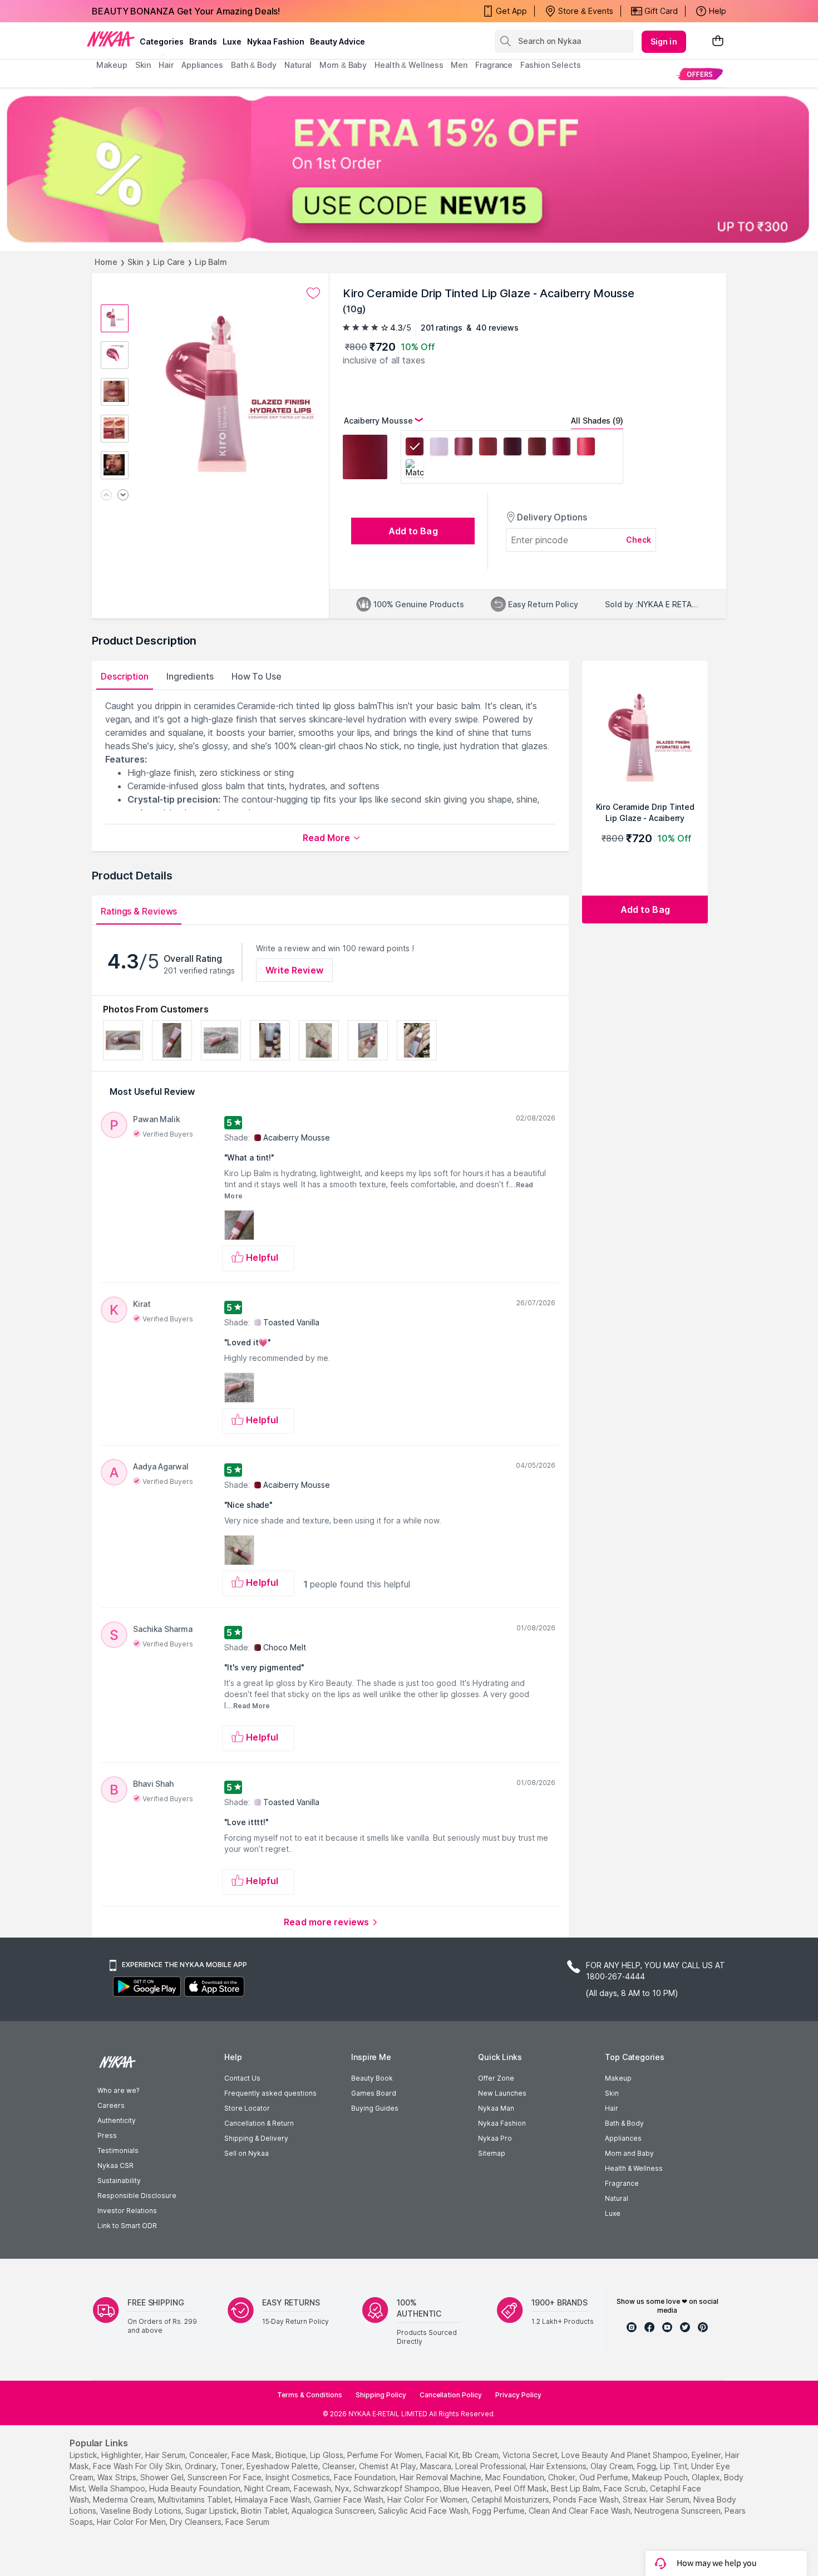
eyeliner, (707, 2455)
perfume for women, (385, 2455)
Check (639, 540)
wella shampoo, (118, 2488)
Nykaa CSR (115, 2165)
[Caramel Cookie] (488, 448)
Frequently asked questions (270, 2093)
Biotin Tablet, (265, 2511)
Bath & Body (624, 2123)
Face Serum (247, 2522)
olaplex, (707, 2477)
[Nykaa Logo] (111, 38)
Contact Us (242, 2078)
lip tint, (674, 2466)
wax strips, (118, 2477)
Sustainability (119, 2181)
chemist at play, (388, 2466)
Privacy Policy (518, 2395)
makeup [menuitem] (112, 65)
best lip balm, (576, 2488)
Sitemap (492, 2153)
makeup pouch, (661, 2477)
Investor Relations (127, 2211)
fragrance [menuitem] (494, 65)
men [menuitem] (459, 65)
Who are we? (118, 2090)
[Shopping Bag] (718, 41)
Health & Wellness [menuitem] (409, 65)
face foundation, (366, 2477)
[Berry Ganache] (513, 448)
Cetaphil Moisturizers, (511, 2499)
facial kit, (443, 2455)
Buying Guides (375, 2108)
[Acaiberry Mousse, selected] (415, 448)
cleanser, (339, 2466)
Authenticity (117, 2120)
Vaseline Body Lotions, (142, 2511)
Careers (111, 2105)
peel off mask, (522, 2488)
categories (162, 41)
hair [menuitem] (166, 65)
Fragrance (622, 2183)
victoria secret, (531, 2455)
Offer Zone (496, 2078)
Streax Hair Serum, (657, 2499)
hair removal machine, (441, 2477)
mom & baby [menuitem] (343, 65)
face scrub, (626, 2488)
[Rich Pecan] (464, 448)
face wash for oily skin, (138, 2466)
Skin (135, 262)
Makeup (618, 2078)
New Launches (502, 2093)
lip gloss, (327, 2455)
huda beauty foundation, (196, 2488)
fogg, (647, 2466)
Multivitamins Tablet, (195, 2499)
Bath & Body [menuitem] (254, 65)
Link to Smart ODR (127, 2226)
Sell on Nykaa (247, 2153)
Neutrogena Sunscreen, (678, 2511)
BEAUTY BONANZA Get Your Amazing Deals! (186, 11)
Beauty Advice (337, 41)
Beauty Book (372, 2078)
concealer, (209, 2455)
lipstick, (84, 2455)
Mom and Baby (629, 2153)
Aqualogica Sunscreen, (334, 2511)
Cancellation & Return (259, 2123)
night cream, (268, 2488)
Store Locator (247, 2108)
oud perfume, (605, 2477)
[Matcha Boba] (415, 470)
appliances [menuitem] (202, 65)
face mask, (252, 2455)
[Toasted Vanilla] (439, 448)
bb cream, (481, 2455)
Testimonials (118, 2150)
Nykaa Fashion (276, 41)
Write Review (294, 970)
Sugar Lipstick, (212, 2511)
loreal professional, (491, 2466)
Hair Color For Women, (428, 2499)
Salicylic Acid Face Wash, (424, 2511)
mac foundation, (516, 2477)
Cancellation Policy (451, 2395)
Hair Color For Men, (132, 2522)
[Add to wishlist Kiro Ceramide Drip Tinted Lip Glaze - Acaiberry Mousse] (313, 293)
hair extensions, (559, 2466)
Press (107, 2135)
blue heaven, (468, 2488)
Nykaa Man (496, 2108)
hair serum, (166, 2455)
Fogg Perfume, (499, 2511)
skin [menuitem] (143, 65)
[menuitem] (700, 74)
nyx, (343, 2488)
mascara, (437, 2466)
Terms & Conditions (310, 2395)
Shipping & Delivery (256, 2138)
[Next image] (123, 496)
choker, (563, 2477)
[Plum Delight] (561, 448)
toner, (232, 2466)
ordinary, (201, 2466)
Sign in (664, 41)
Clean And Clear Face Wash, (580, 2511)
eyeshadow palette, (283, 2466)
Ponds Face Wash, (587, 2499)
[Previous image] (106, 496)
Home (106, 262)
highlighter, (122, 2455)
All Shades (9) (597, 421)
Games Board (374, 2093)
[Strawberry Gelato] (586, 448)
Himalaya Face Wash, (273, 2499)
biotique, (292, 2455)
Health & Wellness (634, 2168)
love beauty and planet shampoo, (625, 2455)
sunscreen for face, (225, 2477)
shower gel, (163, 2477)
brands (203, 41)
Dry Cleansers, (196, 2522)
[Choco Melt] (537, 448)
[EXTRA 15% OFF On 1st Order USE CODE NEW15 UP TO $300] (409, 169)
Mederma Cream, (124, 2499)
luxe (232, 41)
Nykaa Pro (495, 2138)
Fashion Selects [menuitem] (551, 65)
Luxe (613, 2213)
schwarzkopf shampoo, (397, 2488)
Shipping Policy (381, 2395)
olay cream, (613, 2466)
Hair (612, 2108)
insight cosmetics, (299, 2477)
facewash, (313, 2488)
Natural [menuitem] (298, 65)
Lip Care (169, 262)
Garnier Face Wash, (349, 2499)
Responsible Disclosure (137, 2196)
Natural (617, 2198)
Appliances (623, 2138)
